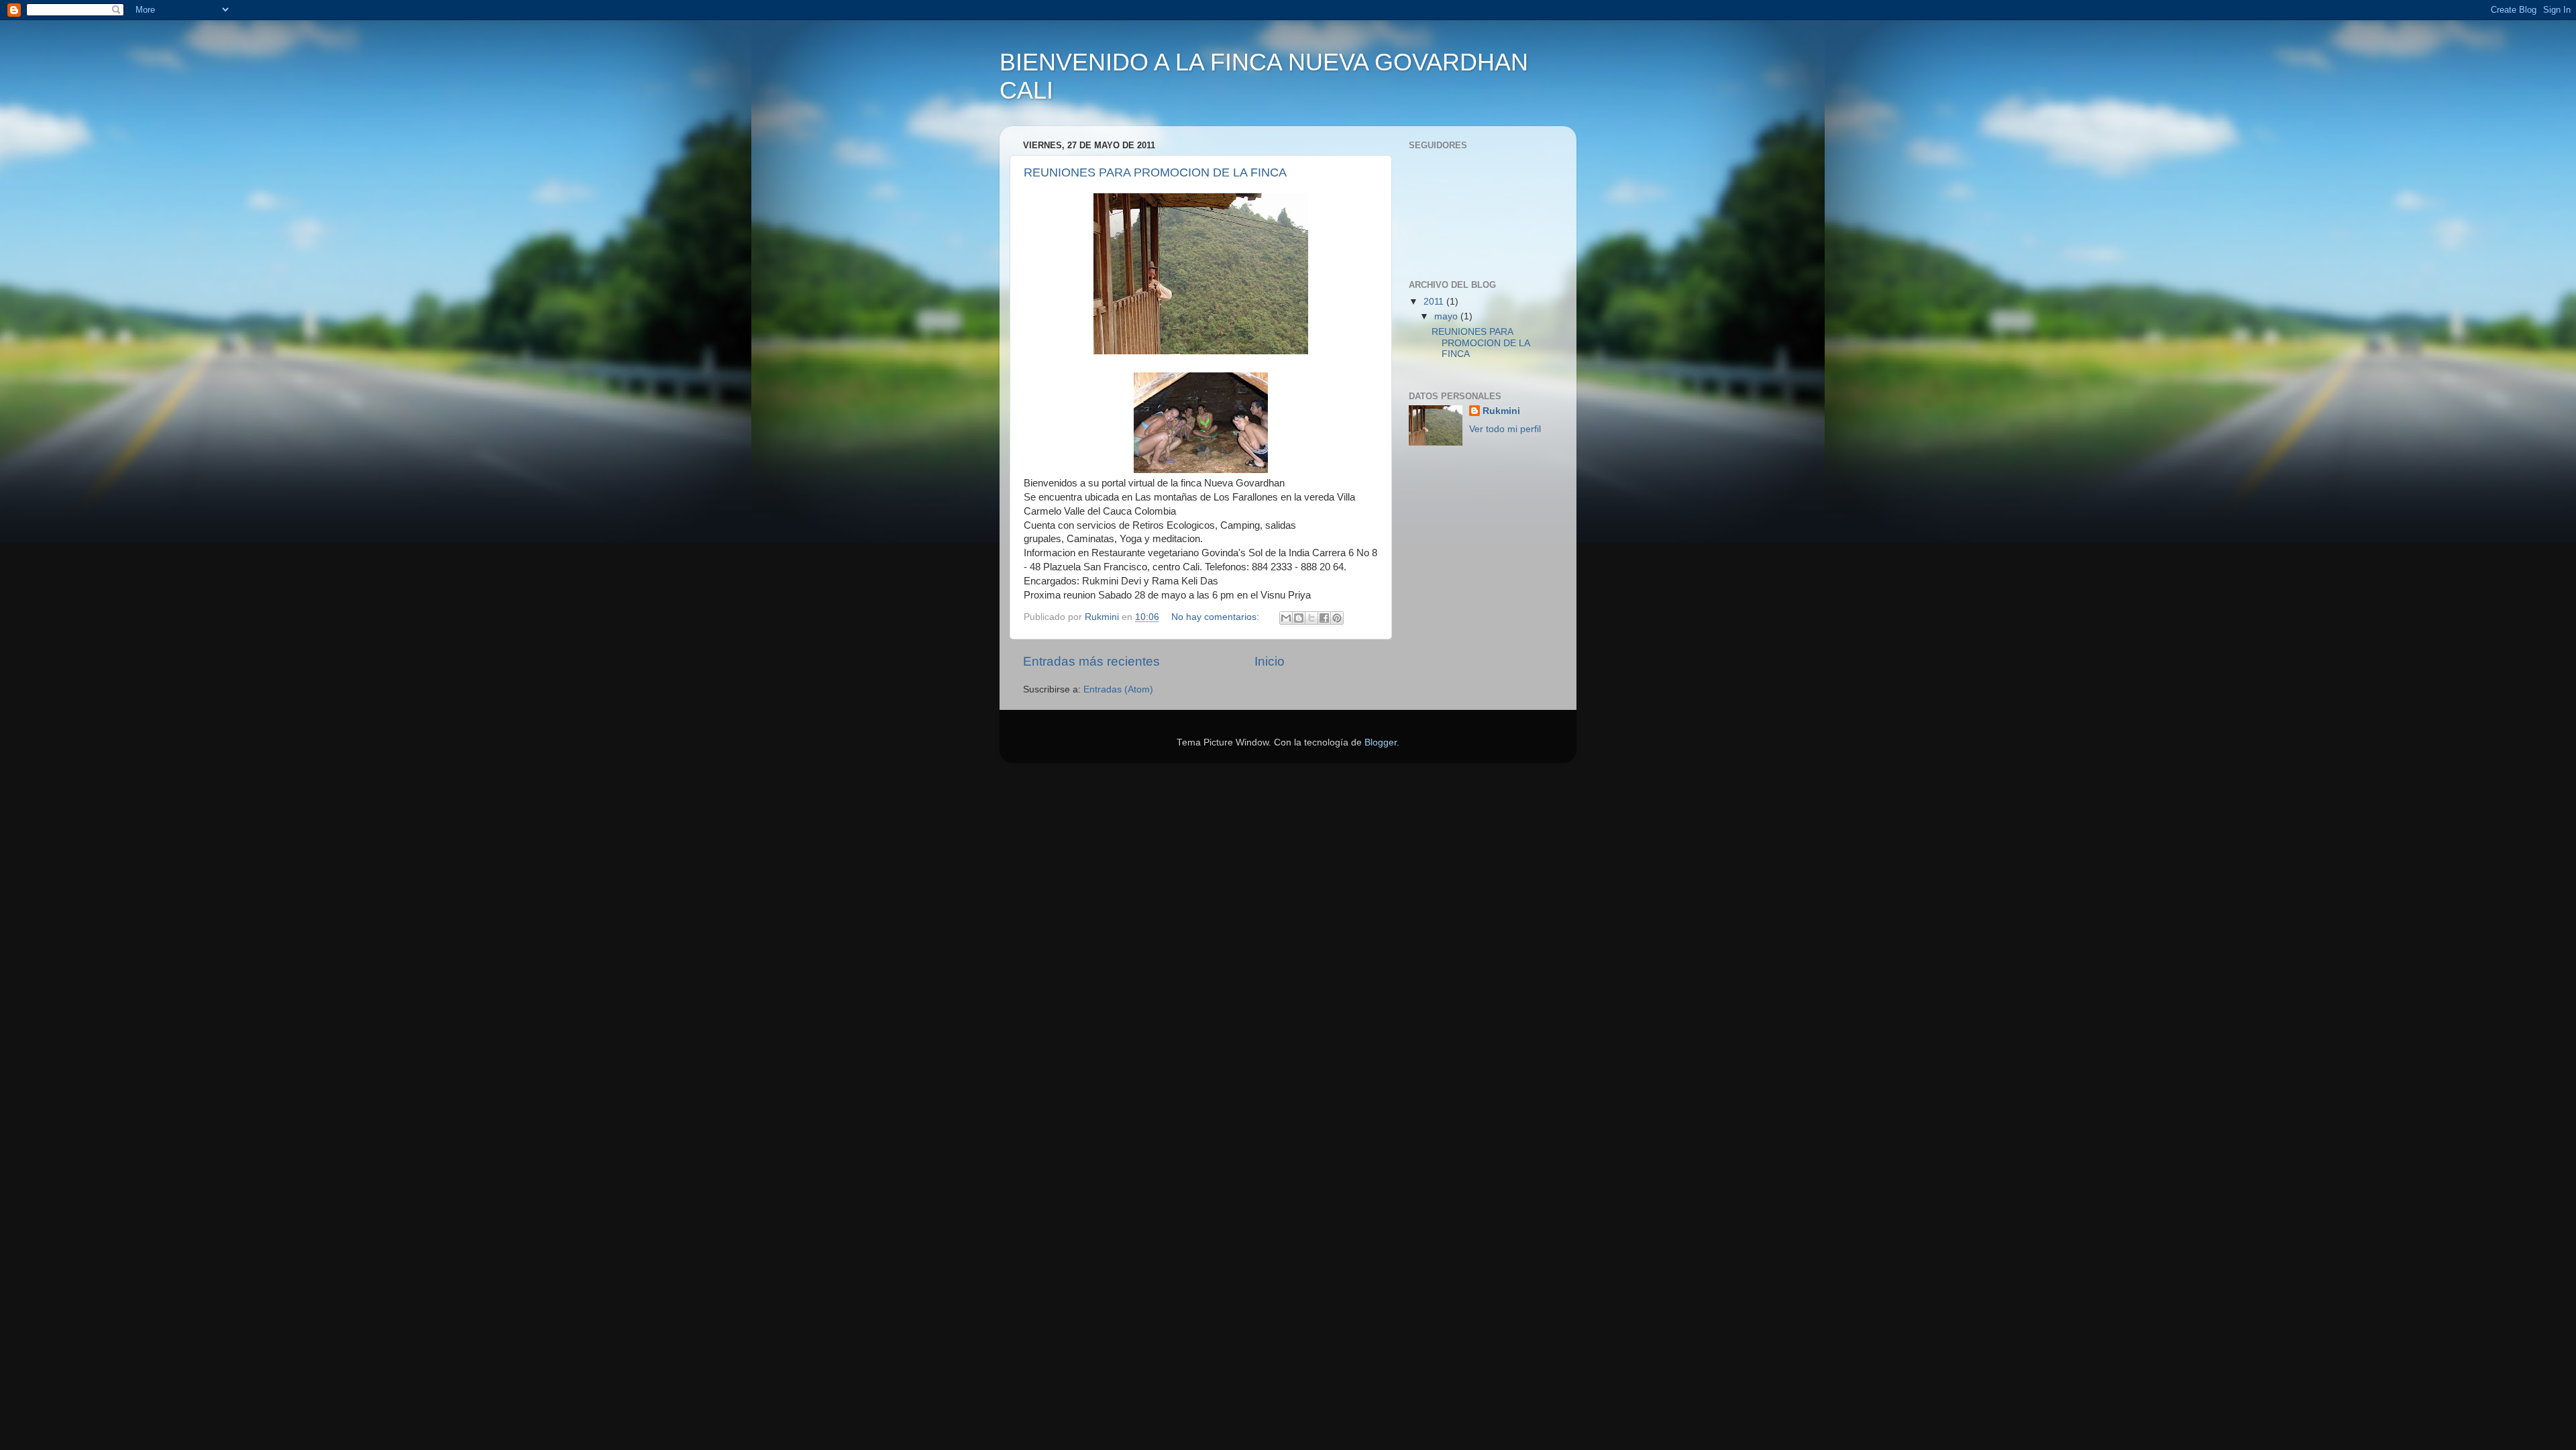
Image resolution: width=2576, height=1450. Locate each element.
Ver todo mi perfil (1505, 429)
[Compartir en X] (1311, 618)
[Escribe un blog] (1299, 618)
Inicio (1270, 661)
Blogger (1381, 742)
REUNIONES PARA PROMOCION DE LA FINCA (1155, 172)
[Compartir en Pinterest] (1337, 618)
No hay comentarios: (1217, 617)
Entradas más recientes (1091, 661)
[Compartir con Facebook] (1324, 618)
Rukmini (1501, 411)
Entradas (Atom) (1118, 689)
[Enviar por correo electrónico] (1286, 618)
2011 (1435, 302)
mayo (1447, 316)
